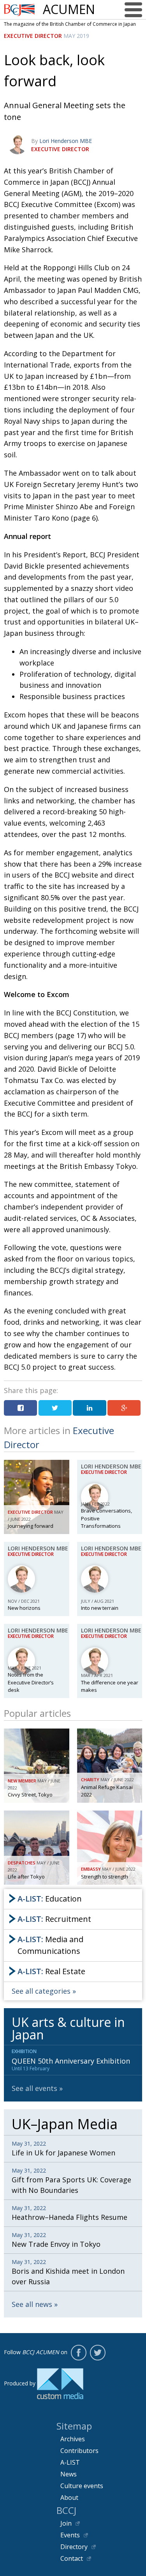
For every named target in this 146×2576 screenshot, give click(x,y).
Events (70, 2535)
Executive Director (33, 36)
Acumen (69, 9)
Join (66, 2523)
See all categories (41, 1991)
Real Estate (51, 1971)
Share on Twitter (55, 1408)
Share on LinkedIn (89, 1408)
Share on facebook (20, 1408)
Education (50, 1899)
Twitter (98, 2353)
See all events (34, 2088)
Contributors (79, 2451)
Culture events (82, 2486)
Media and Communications (50, 1945)
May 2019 (76, 36)
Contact (72, 2558)
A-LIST (70, 2462)
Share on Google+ (124, 1408)
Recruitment (54, 1919)
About (69, 2498)
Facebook (79, 2353)
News (69, 2474)
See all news (32, 2304)
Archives (73, 2439)
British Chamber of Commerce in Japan (19, 10)
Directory (74, 2547)
